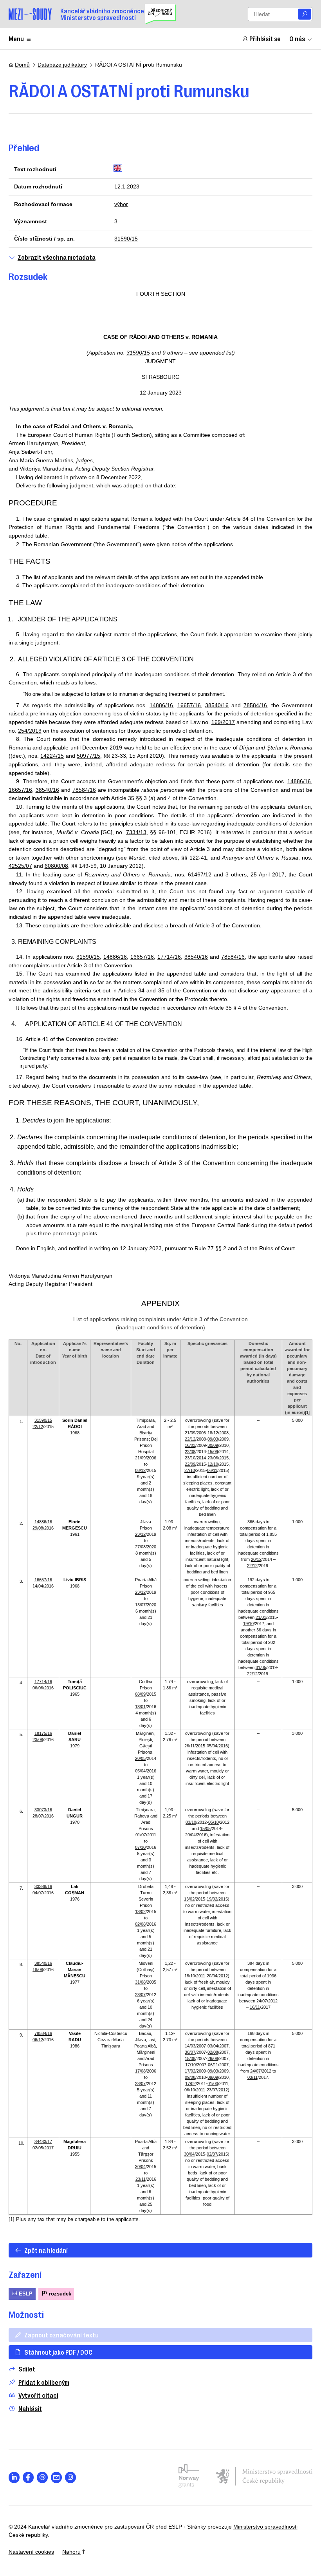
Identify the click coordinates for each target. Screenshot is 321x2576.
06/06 (38, 1688)
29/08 (38, 1528)
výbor (121, 204)
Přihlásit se (265, 38)
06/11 (212, 1470)
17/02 (190, 2071)
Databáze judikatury (62, 65)
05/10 (214, 1822)
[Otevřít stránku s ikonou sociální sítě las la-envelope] (57, 2477)
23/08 (38, 1740)
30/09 (213, 1445)
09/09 (213, 2077)
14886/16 (161, 705)
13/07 (140, 1605)
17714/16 (169, 957)
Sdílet (27, 2369)
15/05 (205, 1828)
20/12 (256, 1559)
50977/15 (88, 756)
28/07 (38, 1816)
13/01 (140, 1707)
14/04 (38, 1586)
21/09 (140, 1458)
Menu (16, 38)
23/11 (141, 2179)
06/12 (38, 2040)
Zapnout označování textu (61, 2335)
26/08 (213, 2058)
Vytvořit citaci (38, 2395)
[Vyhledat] (305, 14)
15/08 (190, 2058)
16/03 (190, 1445)
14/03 (190, 2046)
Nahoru (71, 2552)
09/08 (190, 2077)
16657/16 (189, 705)
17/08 (140, 2071)
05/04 (140, 1771)
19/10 (248, 1624)
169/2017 (223, 722)
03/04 (213, 2046)
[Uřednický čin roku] (160, 14)
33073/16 (43, 1810)
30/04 (140, 2167)
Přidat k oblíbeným (44, 2382)
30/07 (190, 2052)
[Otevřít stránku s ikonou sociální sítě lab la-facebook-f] (28, 2477)
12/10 (213, 1464)
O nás (297, 38)
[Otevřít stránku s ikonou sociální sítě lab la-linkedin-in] (14, 2477)
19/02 (212, 1899)
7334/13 (136, 832)
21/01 (261, 1617)
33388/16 (43, 1886)
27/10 (190, 1470)
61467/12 (200, 874)
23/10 (190, 1458)
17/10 (190, 2065)
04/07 (38, 1893)
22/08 (190, 1452)
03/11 (252, 2077)
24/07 (262, 2001)
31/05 (261, 1667)
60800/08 (56, 866)
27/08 (140, 1547)
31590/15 (126, 239)
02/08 (140, 1924)
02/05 (38, 2148)
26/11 (189, 1746)
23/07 (140, 1995)
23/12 (140, 1534)
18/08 (38, 1970)
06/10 (190, 2090)
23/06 (213, 1458)
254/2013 (30, 731)
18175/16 (43, 1733)
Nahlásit (30, 2409)
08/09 (140, 1694)
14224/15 (52, 756)
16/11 (255, 2007)
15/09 (213, 1452)
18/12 (213, 1433)
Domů (22, 65)
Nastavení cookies (31, 2552)
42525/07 (20, 866)
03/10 (191, 1822)
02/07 (212, 2154)
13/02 (140, 1912)
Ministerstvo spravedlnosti (265, 2527)
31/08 (140, 1982)
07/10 (140, 1847)
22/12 (38, 1426)
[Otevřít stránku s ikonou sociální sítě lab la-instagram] (71, 2477)
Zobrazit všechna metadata (57, 257)
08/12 (140, 1470)
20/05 (140, 1758)
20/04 (190, 1835)
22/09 (190, 1464)
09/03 (213, 1439)
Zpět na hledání (46, 2250)
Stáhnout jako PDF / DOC (58, 2352)
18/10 (190, 1976)
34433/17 (43, 2142)
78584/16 (255, 705)
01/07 (141, 1835)
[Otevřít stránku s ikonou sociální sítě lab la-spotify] (42, 2477)
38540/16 (217, 705)
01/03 (213, 2084)
